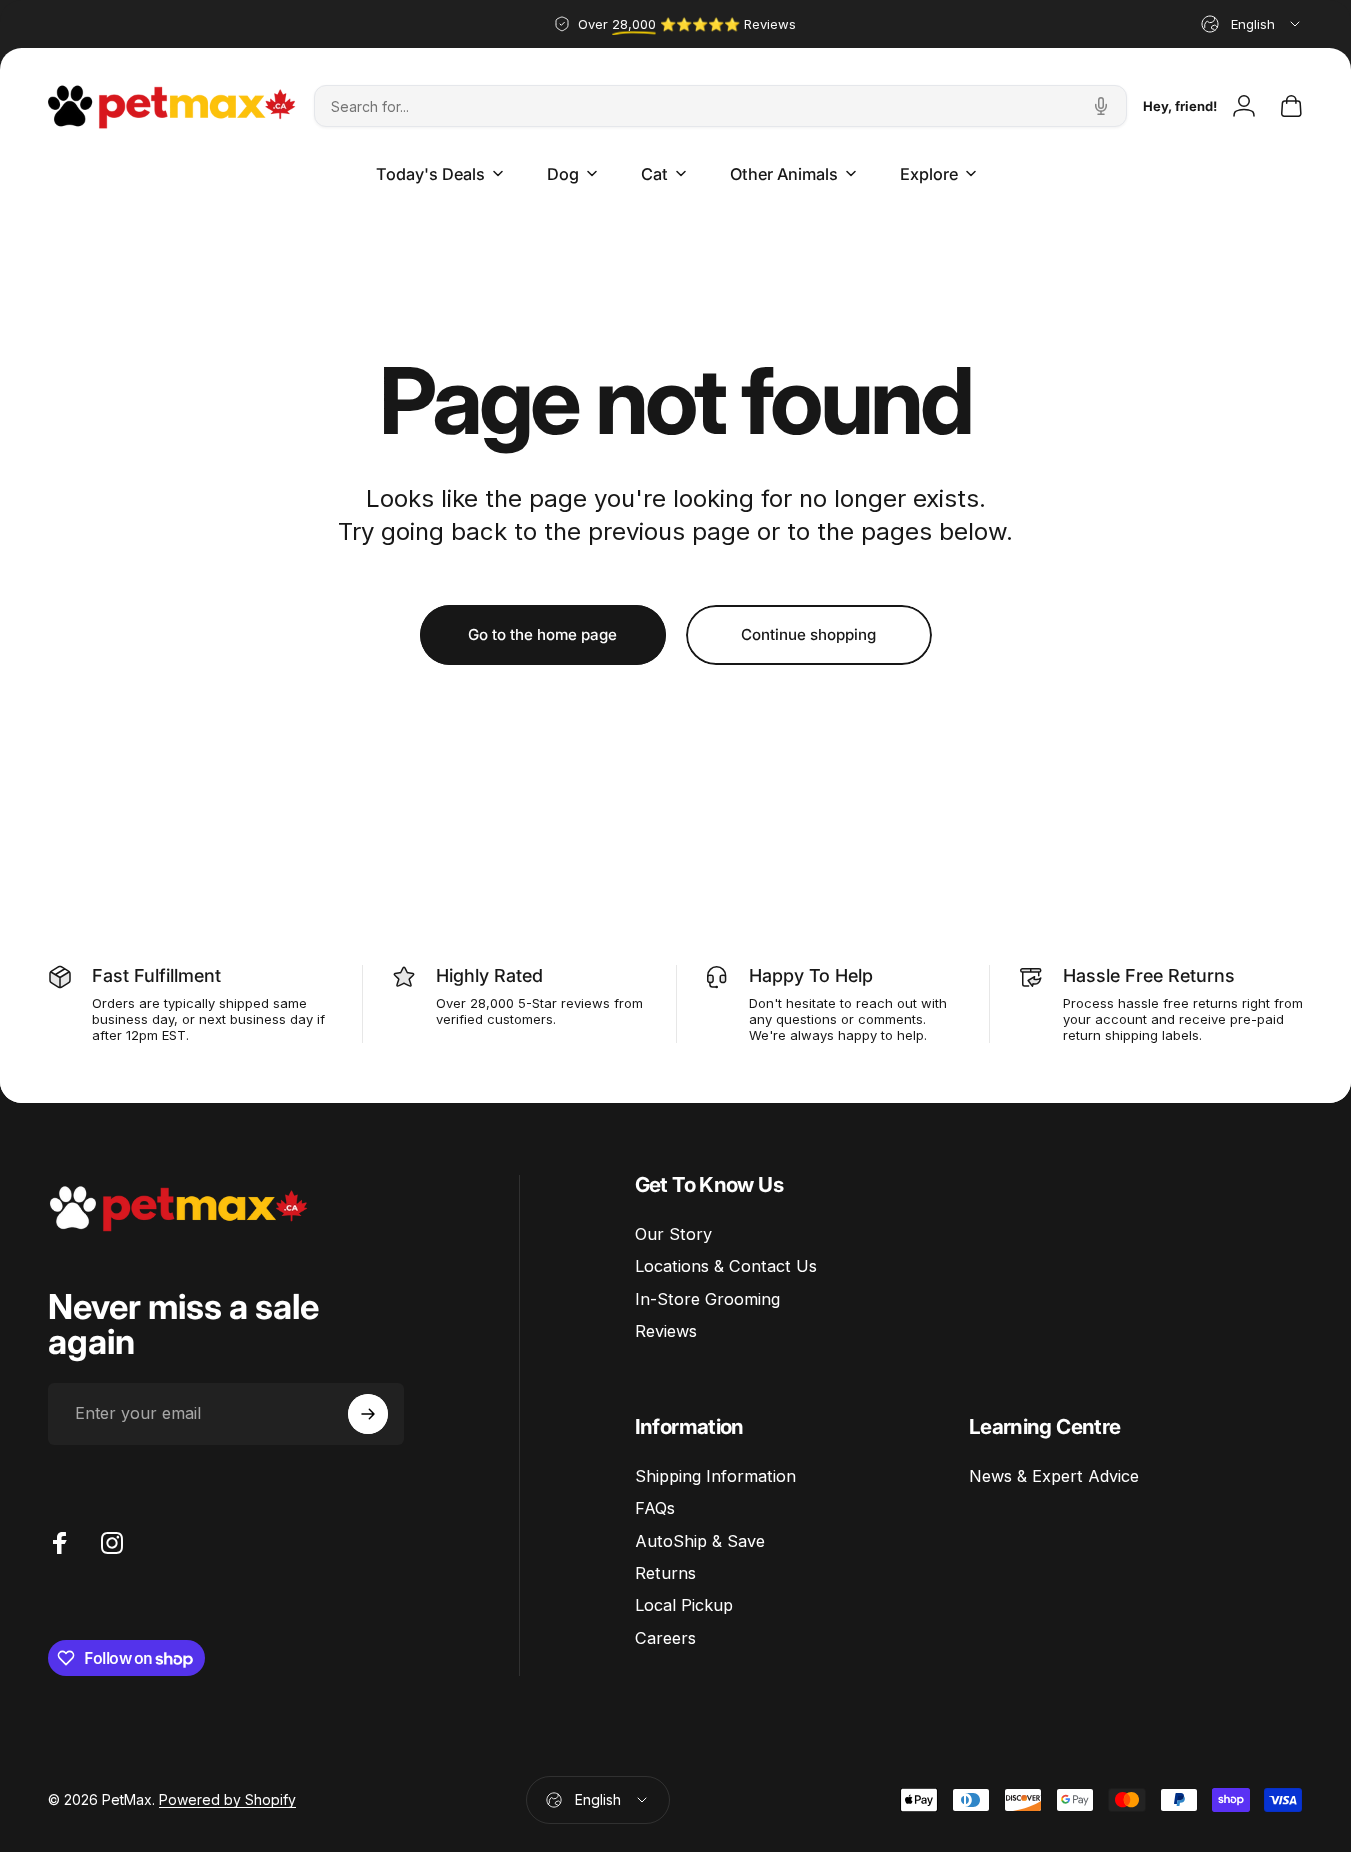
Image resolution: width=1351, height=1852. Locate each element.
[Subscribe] (368, 1414)
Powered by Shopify (227, 1799)
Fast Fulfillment (156, 975)
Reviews (666, 1331)
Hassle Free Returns (1149, 975)
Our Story (673, 1234)
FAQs (655, 1508)
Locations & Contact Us (726, 1266)
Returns (665, 1573)
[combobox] (1252, 24)
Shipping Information (715, 1476)
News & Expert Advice (1054, 1476)
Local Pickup (684, 1605)
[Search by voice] (1101, 106)
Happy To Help (811, 975)
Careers (665, 1638)
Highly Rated (489, 975)
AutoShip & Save (700, 1541)
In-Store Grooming (707, 1299)
